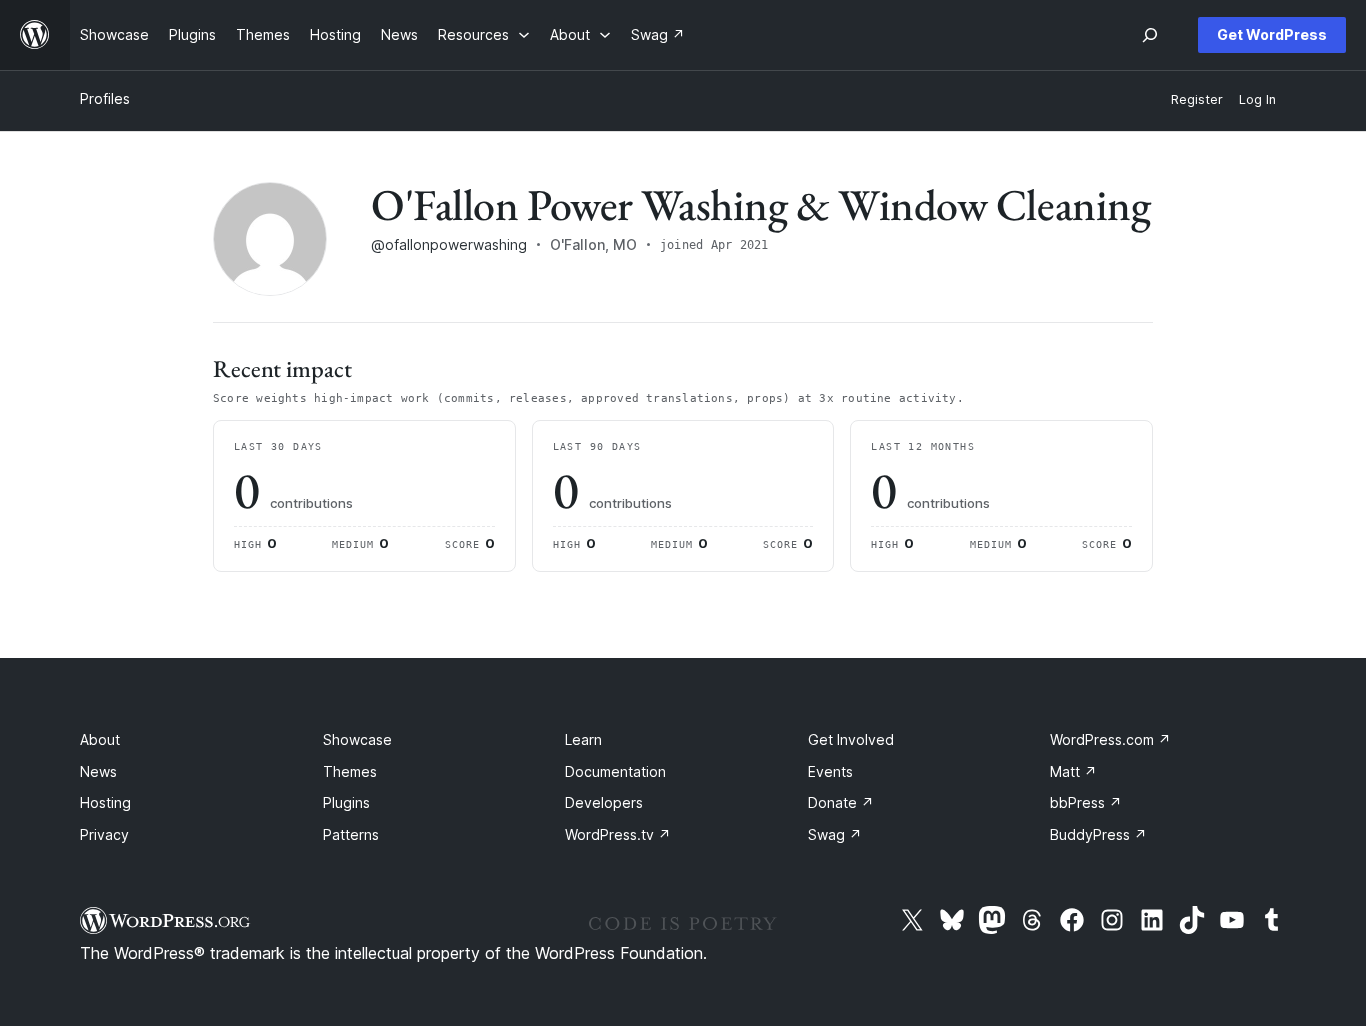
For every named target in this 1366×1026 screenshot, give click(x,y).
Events (830, 771)
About (100, 739)
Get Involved (851, 739)
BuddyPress (1098, 834)
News (98, 771)
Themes (350, 771)
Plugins (346, 802)
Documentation (615, 771)
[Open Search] (1150, 35)
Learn (583, 739)
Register (1197, 99)
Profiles (105, 98)
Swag (835, 834)
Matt (1073, 771)
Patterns (351, 834)
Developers (604, 802)
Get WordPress (1272, 34)
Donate (841, 802)
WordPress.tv (618, 834)
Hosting (105, 802)
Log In (1257, 99)
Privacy (104, 834)
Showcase (357, 739)
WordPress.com (1110, 739)
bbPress (1086, 802)
